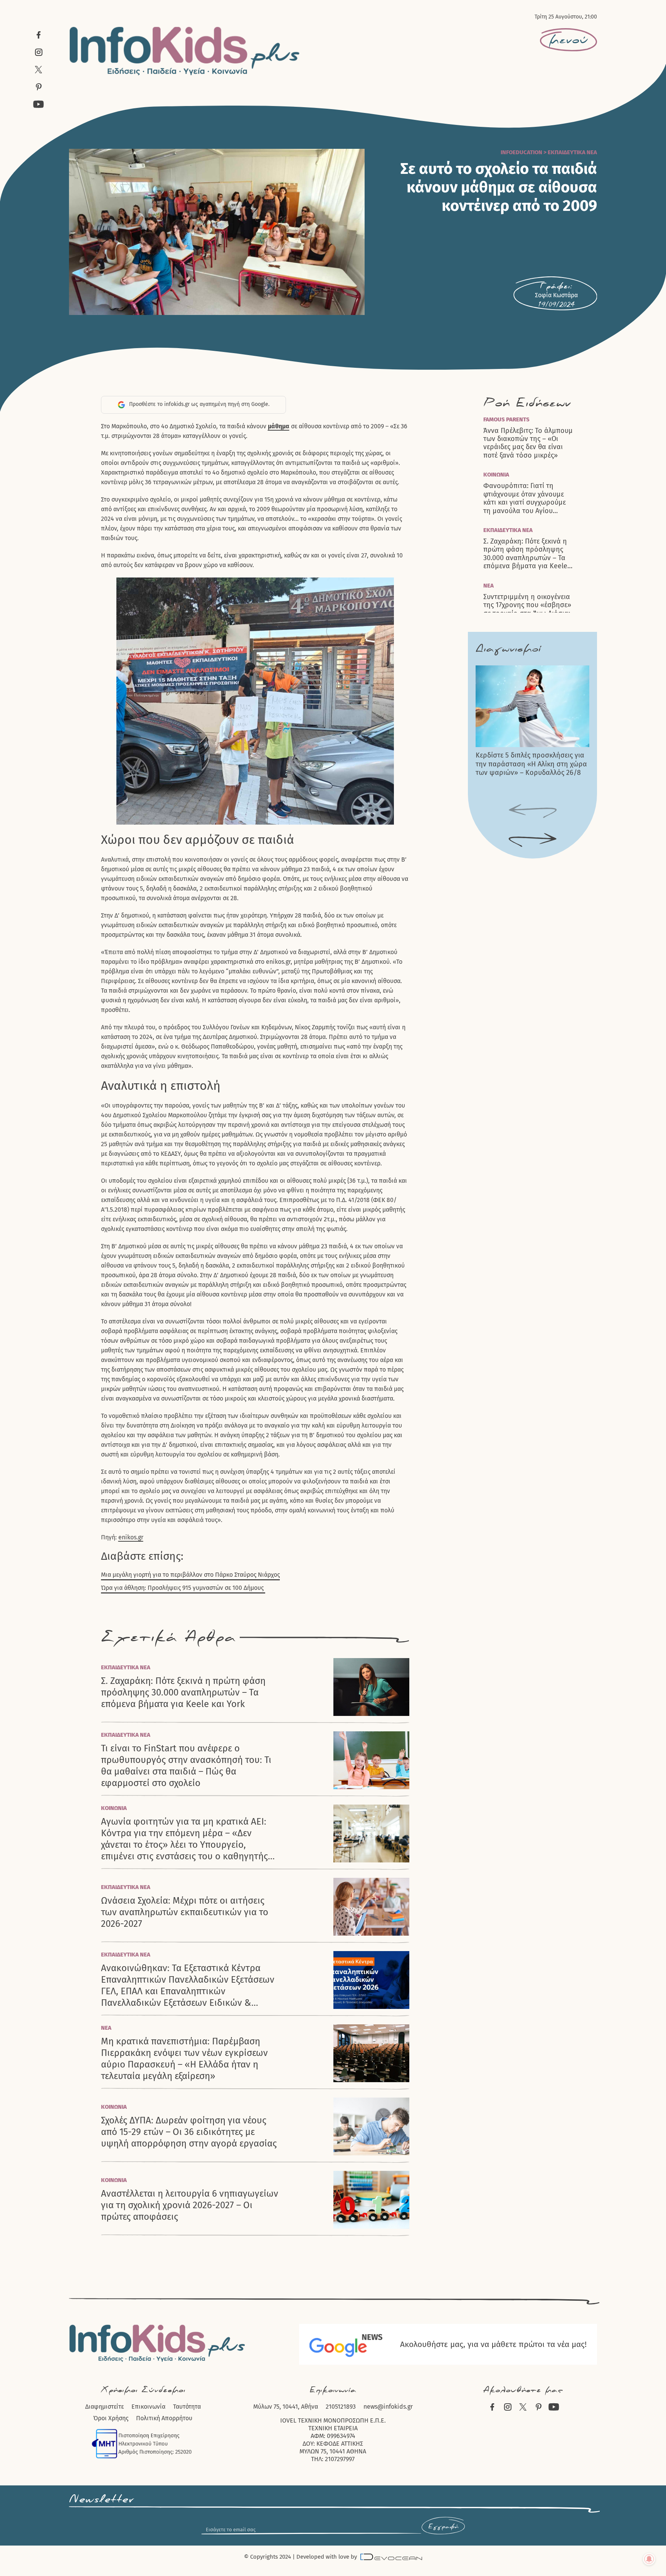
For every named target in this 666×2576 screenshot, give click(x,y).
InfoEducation (521, 152)
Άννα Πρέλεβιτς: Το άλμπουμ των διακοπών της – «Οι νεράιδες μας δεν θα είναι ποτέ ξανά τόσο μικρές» (528, 443)
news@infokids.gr (388, 2407)
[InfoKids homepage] (185, 51)
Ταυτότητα (187, 2407)
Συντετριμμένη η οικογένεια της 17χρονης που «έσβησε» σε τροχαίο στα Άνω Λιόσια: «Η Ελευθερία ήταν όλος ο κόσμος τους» (527, 609)
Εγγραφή (443, 2527)
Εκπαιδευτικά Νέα (572, 152)
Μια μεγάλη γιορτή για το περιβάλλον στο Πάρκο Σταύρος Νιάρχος (190, 1575)
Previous (533, 812)
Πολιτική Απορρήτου (164, 2418)
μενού (568, 40)
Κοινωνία (114, 1808)
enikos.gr (131, 1537)
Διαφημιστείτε (104, 2407)
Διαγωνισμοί (508, 649)
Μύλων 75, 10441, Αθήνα (286, 2407)
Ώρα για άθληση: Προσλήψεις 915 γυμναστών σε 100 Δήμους (183, 1588)
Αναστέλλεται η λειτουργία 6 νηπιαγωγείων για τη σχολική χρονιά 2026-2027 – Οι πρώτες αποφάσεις (190, 2205)
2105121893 (341, 2407)
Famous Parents (506, 419)
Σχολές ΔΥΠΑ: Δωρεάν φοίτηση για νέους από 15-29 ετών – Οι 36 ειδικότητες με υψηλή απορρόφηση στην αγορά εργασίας (189, 2132)
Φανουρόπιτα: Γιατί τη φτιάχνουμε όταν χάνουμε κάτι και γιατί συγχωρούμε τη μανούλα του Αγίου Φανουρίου (525, 498)
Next (533, 840)
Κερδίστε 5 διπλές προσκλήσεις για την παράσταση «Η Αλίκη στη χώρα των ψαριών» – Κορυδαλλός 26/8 (531, 764)
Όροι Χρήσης (111, 2418)
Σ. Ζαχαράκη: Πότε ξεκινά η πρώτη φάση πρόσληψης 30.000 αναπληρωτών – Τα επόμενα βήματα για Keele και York (183, 1692)
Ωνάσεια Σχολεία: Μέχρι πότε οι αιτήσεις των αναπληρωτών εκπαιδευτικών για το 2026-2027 (185, 1912)
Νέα (106, 2028)
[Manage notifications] (649, 2559)
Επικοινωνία (148, 2407)
